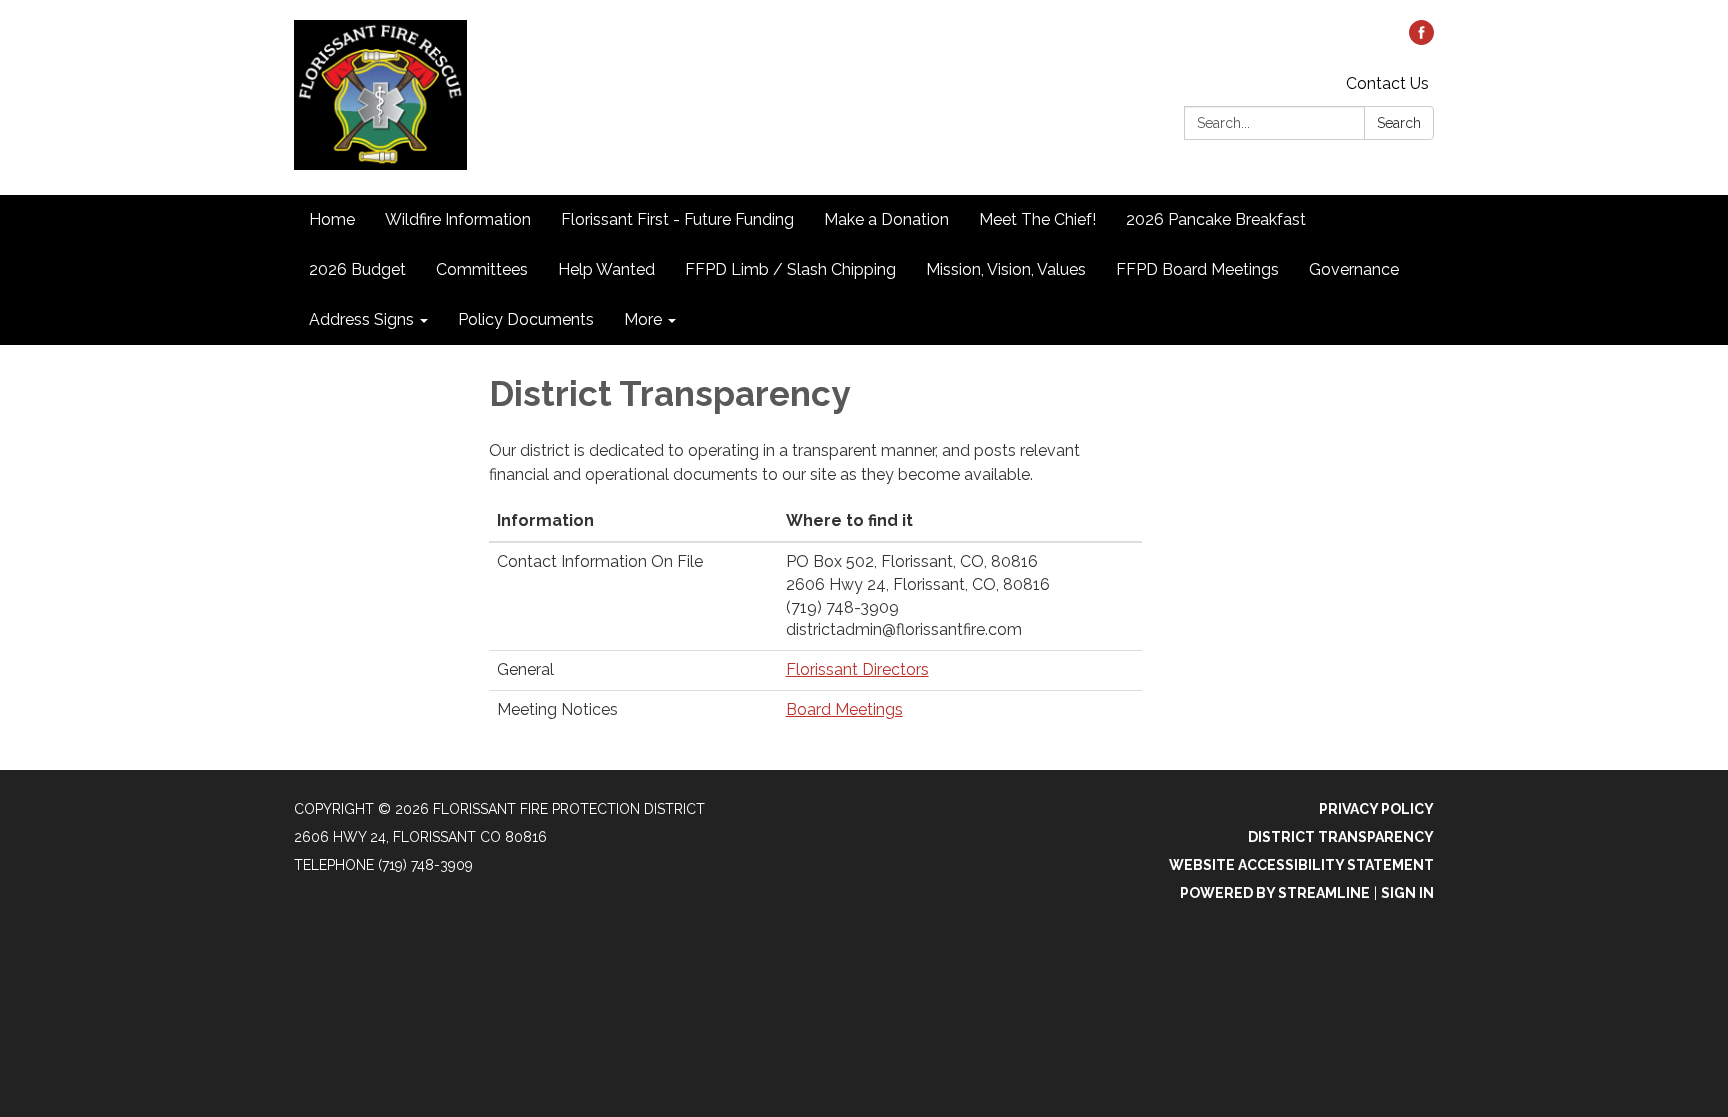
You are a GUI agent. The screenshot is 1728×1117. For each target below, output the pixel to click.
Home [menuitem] (332, 219)
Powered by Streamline (1275, 893)
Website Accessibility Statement (1301, 865)
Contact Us (1387, 83)
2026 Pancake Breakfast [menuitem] (1216, 219)
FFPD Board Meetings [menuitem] (1197, 269)
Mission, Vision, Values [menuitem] (1006, 269)
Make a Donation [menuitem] (886, 219)
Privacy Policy (1376, 809)
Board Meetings (844, 709)
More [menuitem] (643, 319)
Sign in (1407, 893)
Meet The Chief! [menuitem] (1037, 219)
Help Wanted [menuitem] (606, 269)
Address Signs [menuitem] (361, 319)
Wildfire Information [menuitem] (458, 219)
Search (1399, 123)
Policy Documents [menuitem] (526, 319)
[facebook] (1421, 39)
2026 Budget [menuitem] (357, 269)
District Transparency (1341, 837)
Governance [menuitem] (1354, 269)
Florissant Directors (857, 669)
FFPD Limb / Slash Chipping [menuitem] (790, 269)
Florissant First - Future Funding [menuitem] (677, 219)
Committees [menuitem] (482, 269)
